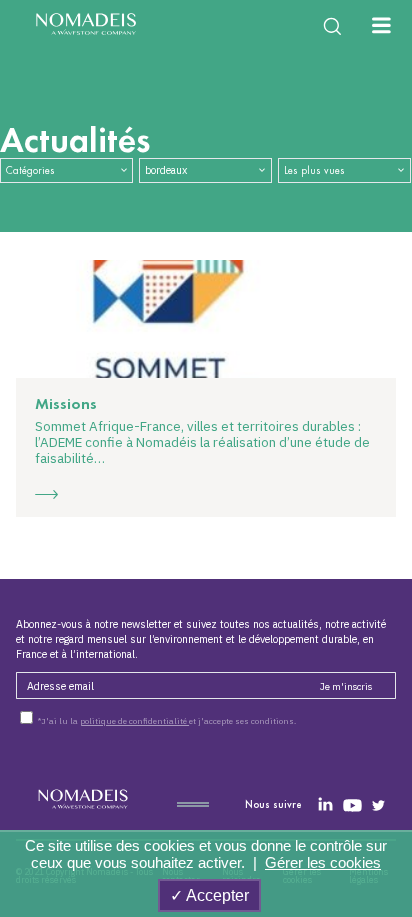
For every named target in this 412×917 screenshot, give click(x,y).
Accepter (216, 895)
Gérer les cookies (323, 862)
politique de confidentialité (134, 721)
